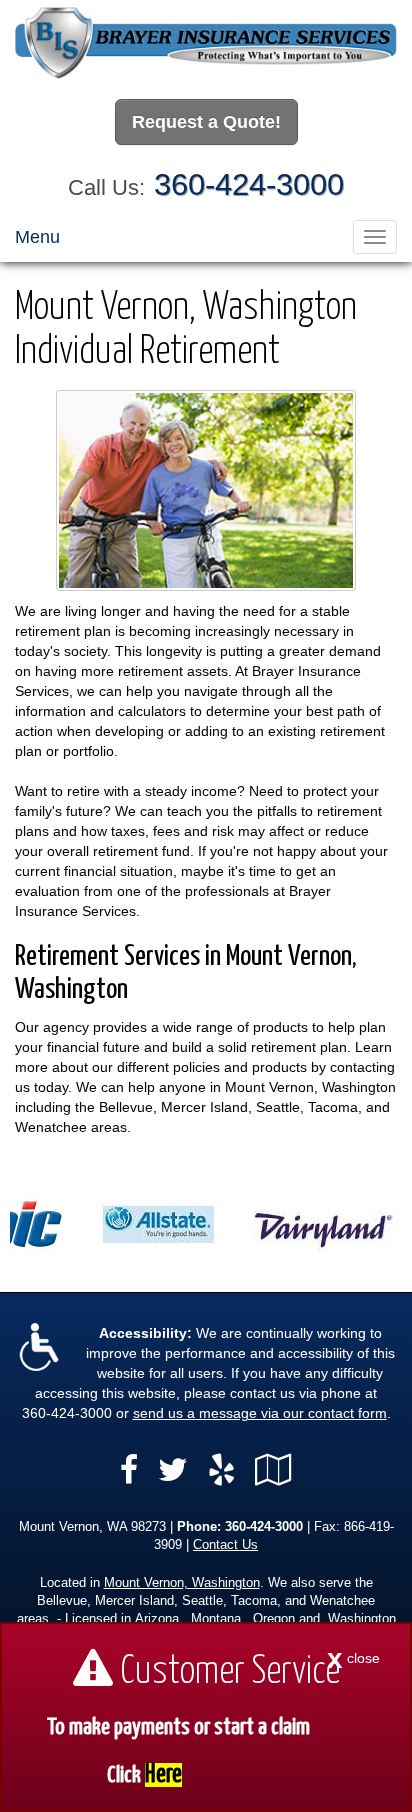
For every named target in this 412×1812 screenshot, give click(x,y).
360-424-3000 (249, 184)
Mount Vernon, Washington (182, 1583)
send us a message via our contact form (260, 1413)
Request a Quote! (206, 122)
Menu (37, 237)
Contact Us (225, 1545)
